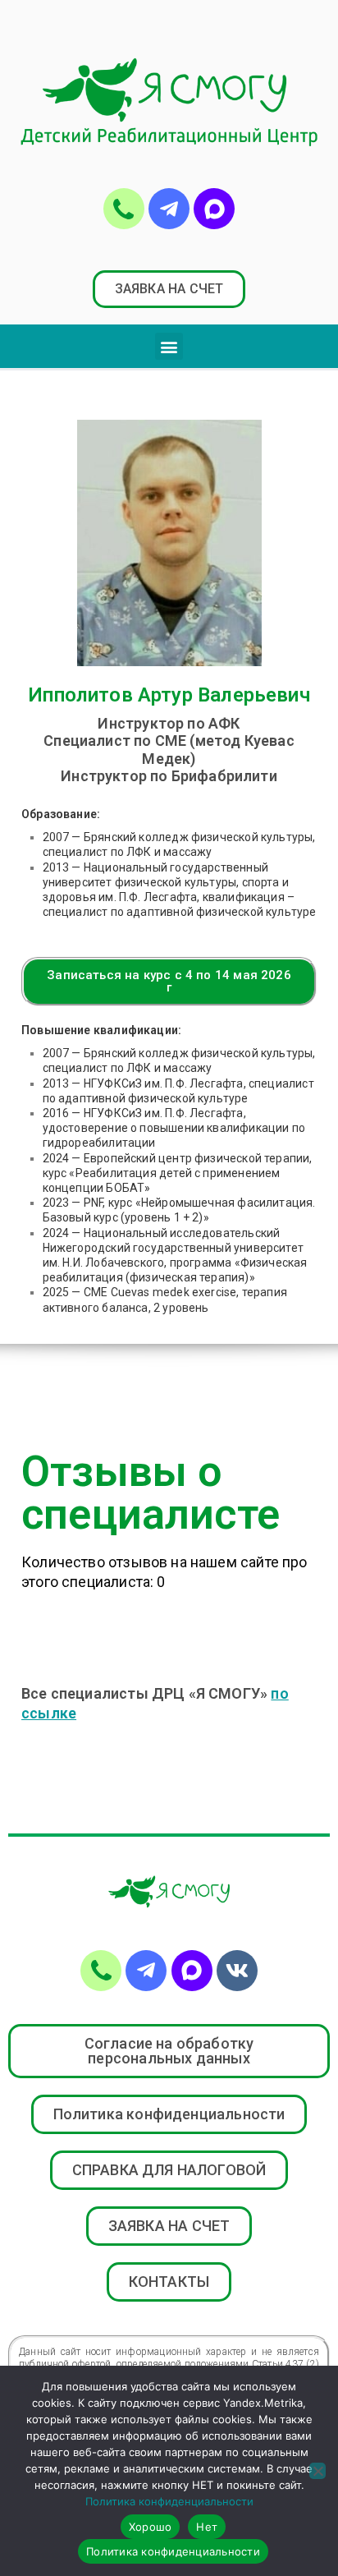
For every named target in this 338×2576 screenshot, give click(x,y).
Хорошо (151, 2527)
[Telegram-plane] (169, 209)
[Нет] (317, 2471)
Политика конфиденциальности (169, 2501)
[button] (169, 289)
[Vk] (237, 1971)
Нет (207, 2527)
